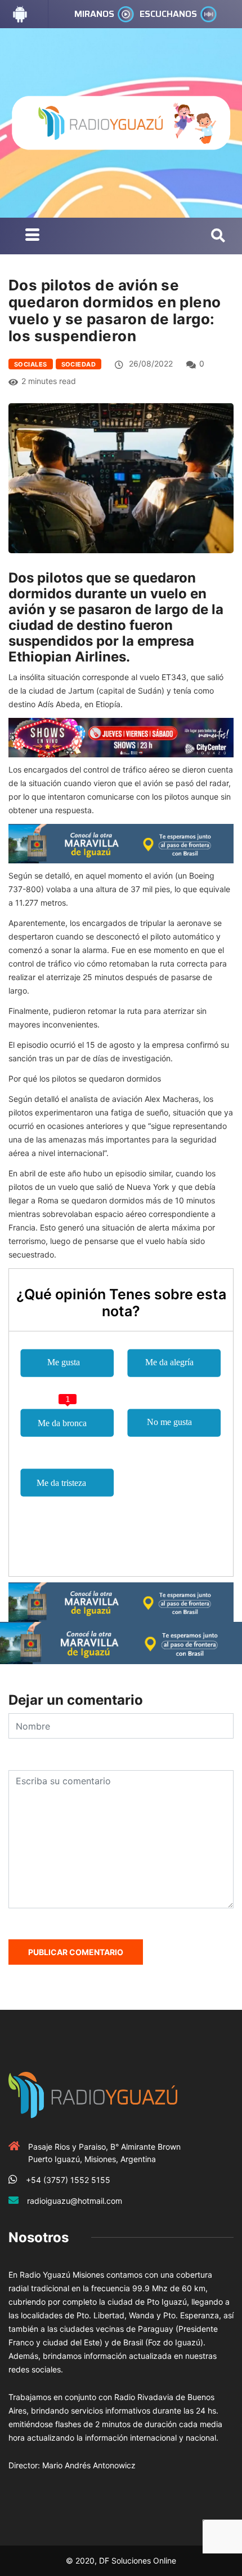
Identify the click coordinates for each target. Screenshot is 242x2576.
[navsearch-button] (218, 236)
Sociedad (79, 364)
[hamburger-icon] (32, 236)
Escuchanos (168, 14)
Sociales (31, 364)
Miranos (94, 14)
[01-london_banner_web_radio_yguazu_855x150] (121, 842)
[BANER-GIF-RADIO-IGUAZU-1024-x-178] (121, 737)
